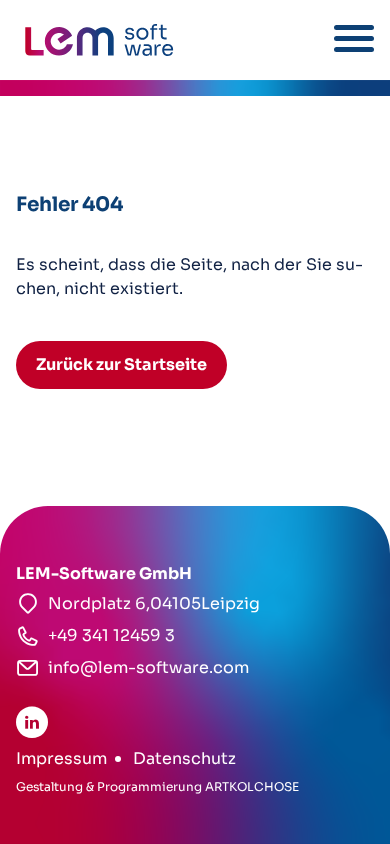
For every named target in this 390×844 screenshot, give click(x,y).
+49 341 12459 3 (111, 635)
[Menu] (354, 38)
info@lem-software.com (148, 667)
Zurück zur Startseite (121, 364)
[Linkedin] (33, 722)
